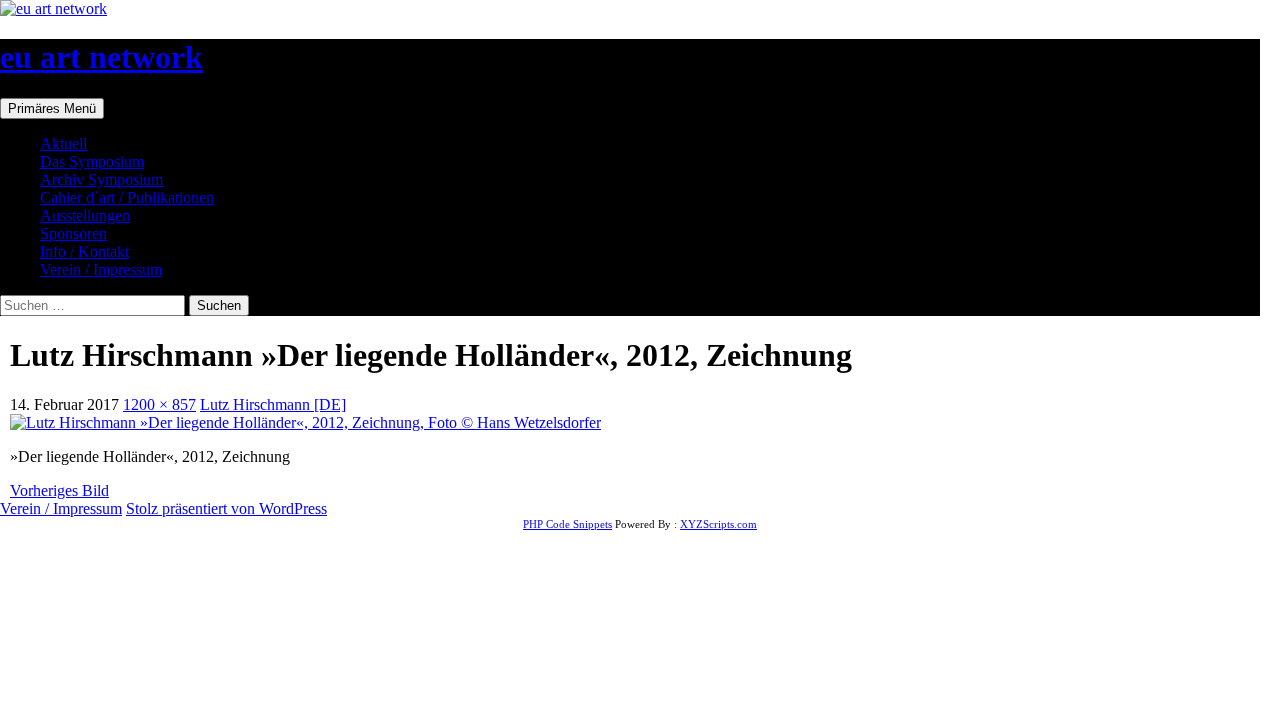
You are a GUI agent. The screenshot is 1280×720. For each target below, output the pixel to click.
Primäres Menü (52, 108)
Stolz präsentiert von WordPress (226, 508)
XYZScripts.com (718, 524)
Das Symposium (92, 161)
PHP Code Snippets (567, 524)
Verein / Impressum (101, 269)
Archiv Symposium (101, 179)
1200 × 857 (159, 404)
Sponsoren (73, 233)
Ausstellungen (85, 215)
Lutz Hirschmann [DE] (273, 404)
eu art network (101, 57)
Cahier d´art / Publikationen (127, 197)
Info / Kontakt (84, 251)
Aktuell (63, 143)
